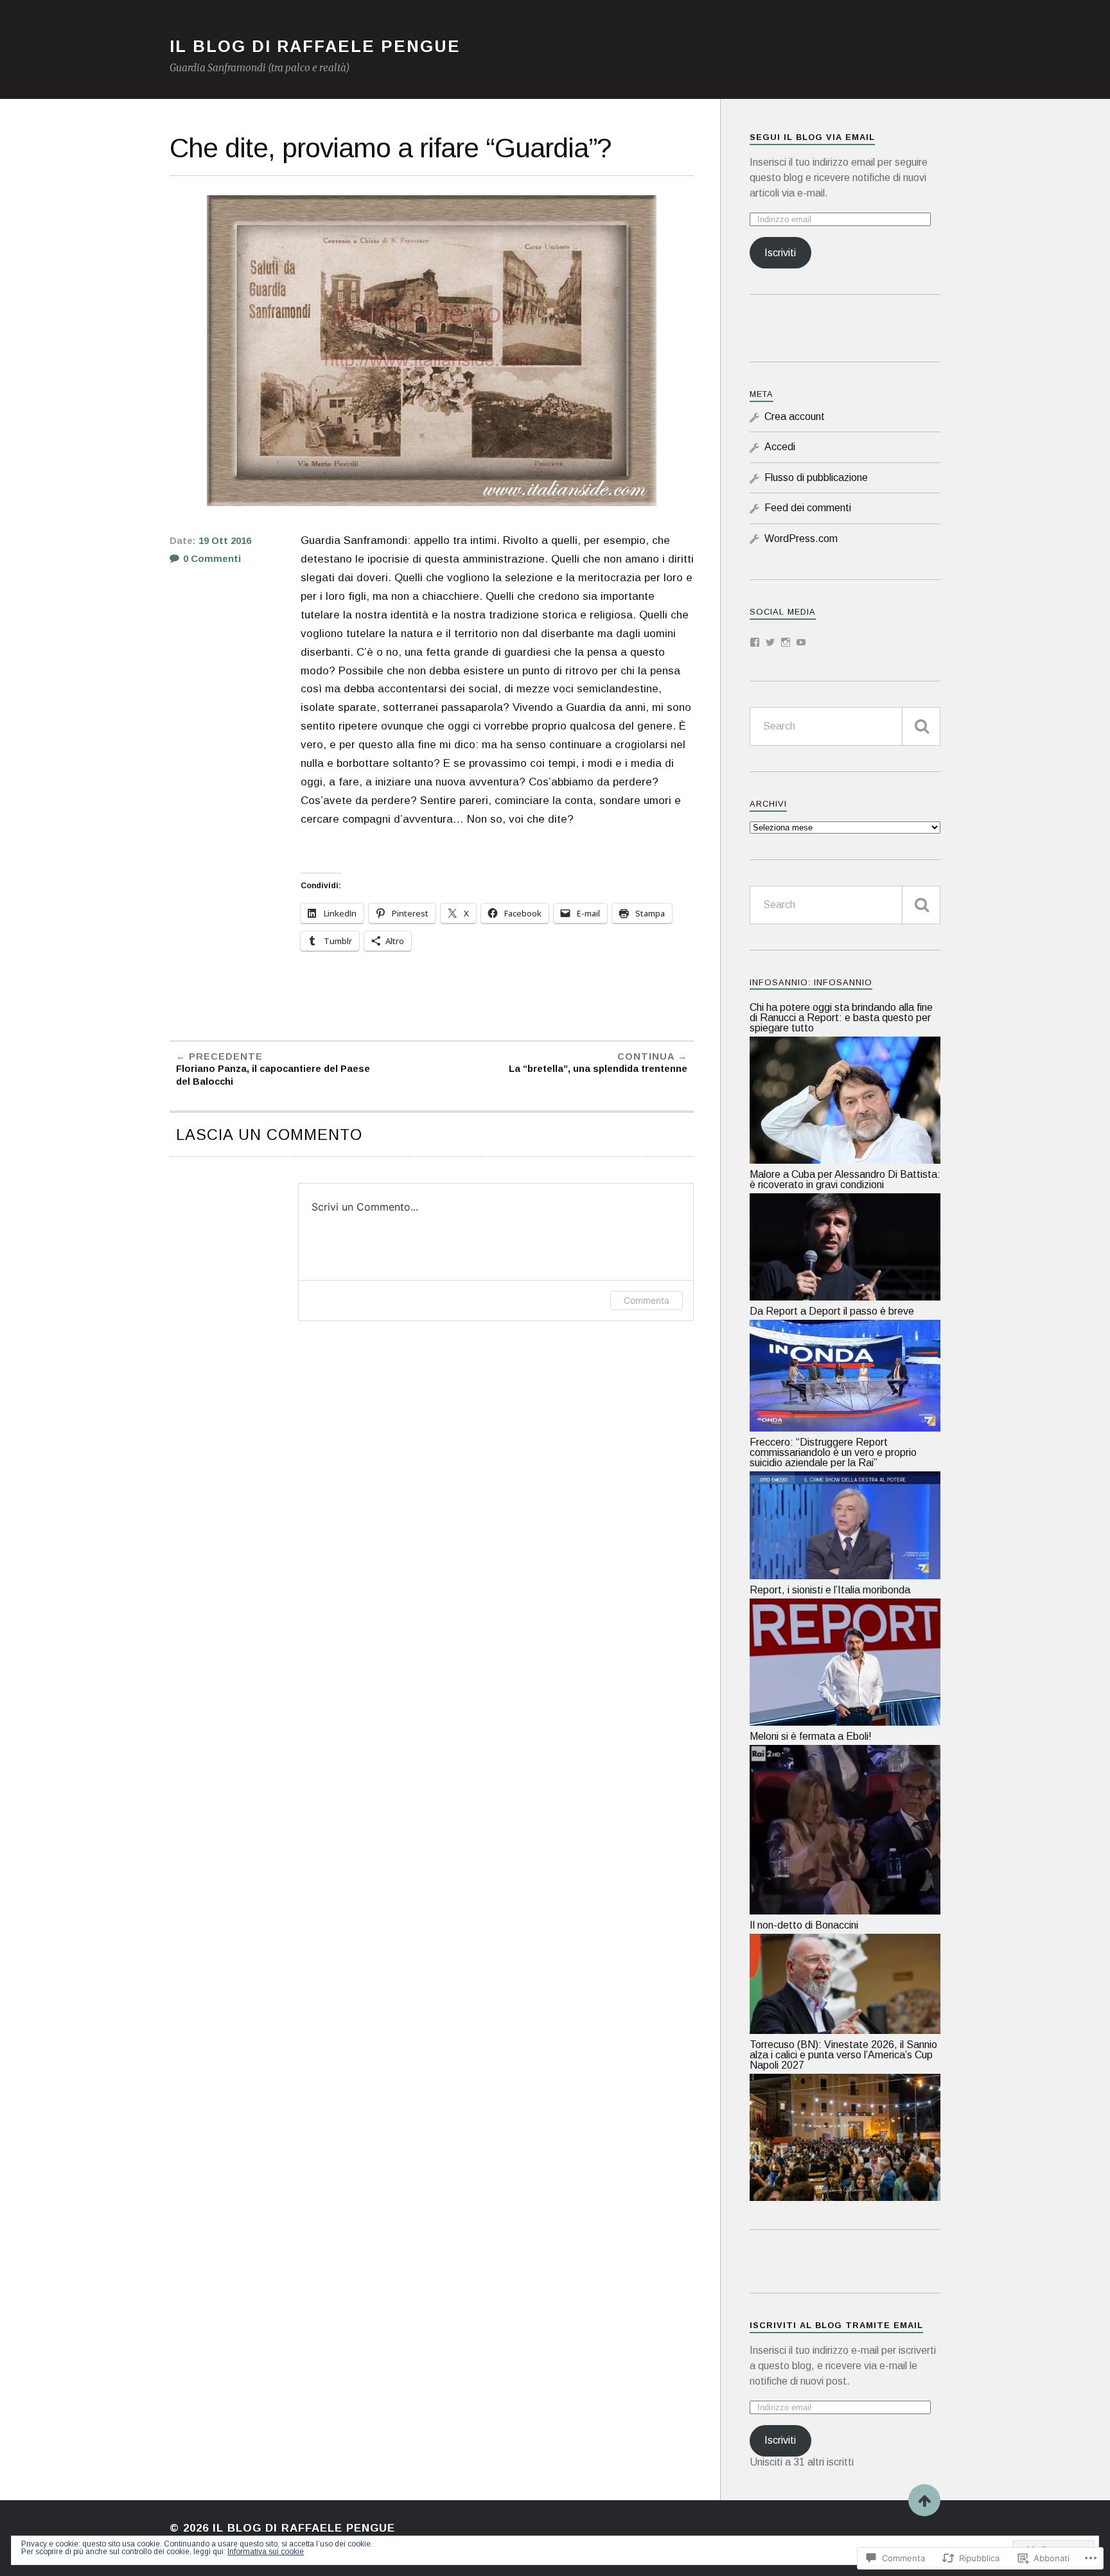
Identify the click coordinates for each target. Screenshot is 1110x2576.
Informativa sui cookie (266, 2552)
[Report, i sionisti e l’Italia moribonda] (845, 1722)
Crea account (795, 416)
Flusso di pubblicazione (816, 478)
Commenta (647, 1300)
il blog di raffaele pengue (315, 46)
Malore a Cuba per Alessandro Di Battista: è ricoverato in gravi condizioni (845, 1179)
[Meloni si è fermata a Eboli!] (845, 1911)
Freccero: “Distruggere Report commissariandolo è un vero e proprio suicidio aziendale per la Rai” (833, 1452)
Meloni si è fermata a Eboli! (811, 1736)
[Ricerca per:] (845, 726)
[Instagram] (786, 642)
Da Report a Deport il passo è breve (832, 1311)
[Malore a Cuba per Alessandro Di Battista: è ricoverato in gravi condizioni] (845, 1297)
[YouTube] (801, 642)
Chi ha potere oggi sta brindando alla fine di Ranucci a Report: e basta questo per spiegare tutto (841, 1018)
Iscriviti (780, 253)
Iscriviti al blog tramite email (836, 2325)
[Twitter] (770, 642)
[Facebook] (755, 642)
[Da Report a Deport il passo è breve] (845, 1428)
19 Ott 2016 (225, 541)
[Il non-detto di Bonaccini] (845, 2030)
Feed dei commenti (808, 508)
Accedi (780, 447)
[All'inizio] (924, 2500)
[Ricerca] (921, 726)
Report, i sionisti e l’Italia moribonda (830, 1590)
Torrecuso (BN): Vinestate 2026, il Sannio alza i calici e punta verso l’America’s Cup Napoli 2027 (843, 2055)
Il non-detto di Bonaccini (804, 1925)
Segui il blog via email (812, 137)
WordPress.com (801, 539)
